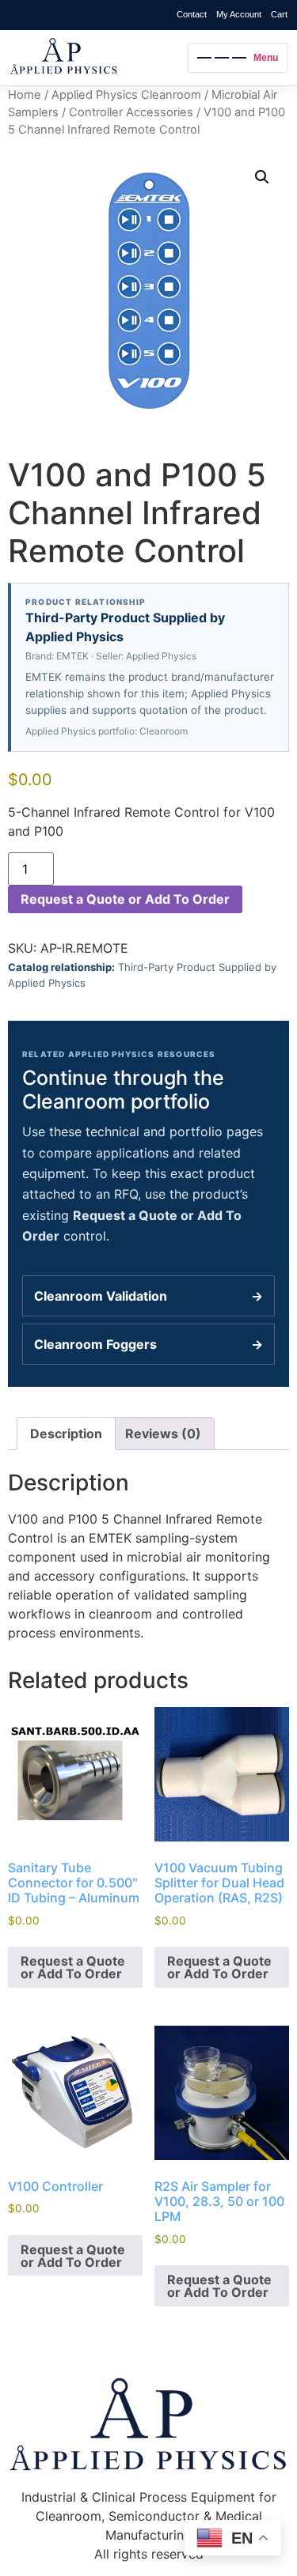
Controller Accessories (131, 112)
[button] (262, 177)
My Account (239, 14)
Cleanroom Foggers (148, 1344)
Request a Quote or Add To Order (125, 899)
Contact (192, 14)
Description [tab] (66, 1433)
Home (25, 95)
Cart (279, 14)
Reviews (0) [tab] (163, 1433)
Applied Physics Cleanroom (126, 95)
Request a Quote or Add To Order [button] (73, 1967)
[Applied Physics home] (95, 58)
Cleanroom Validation (148, 1296)
